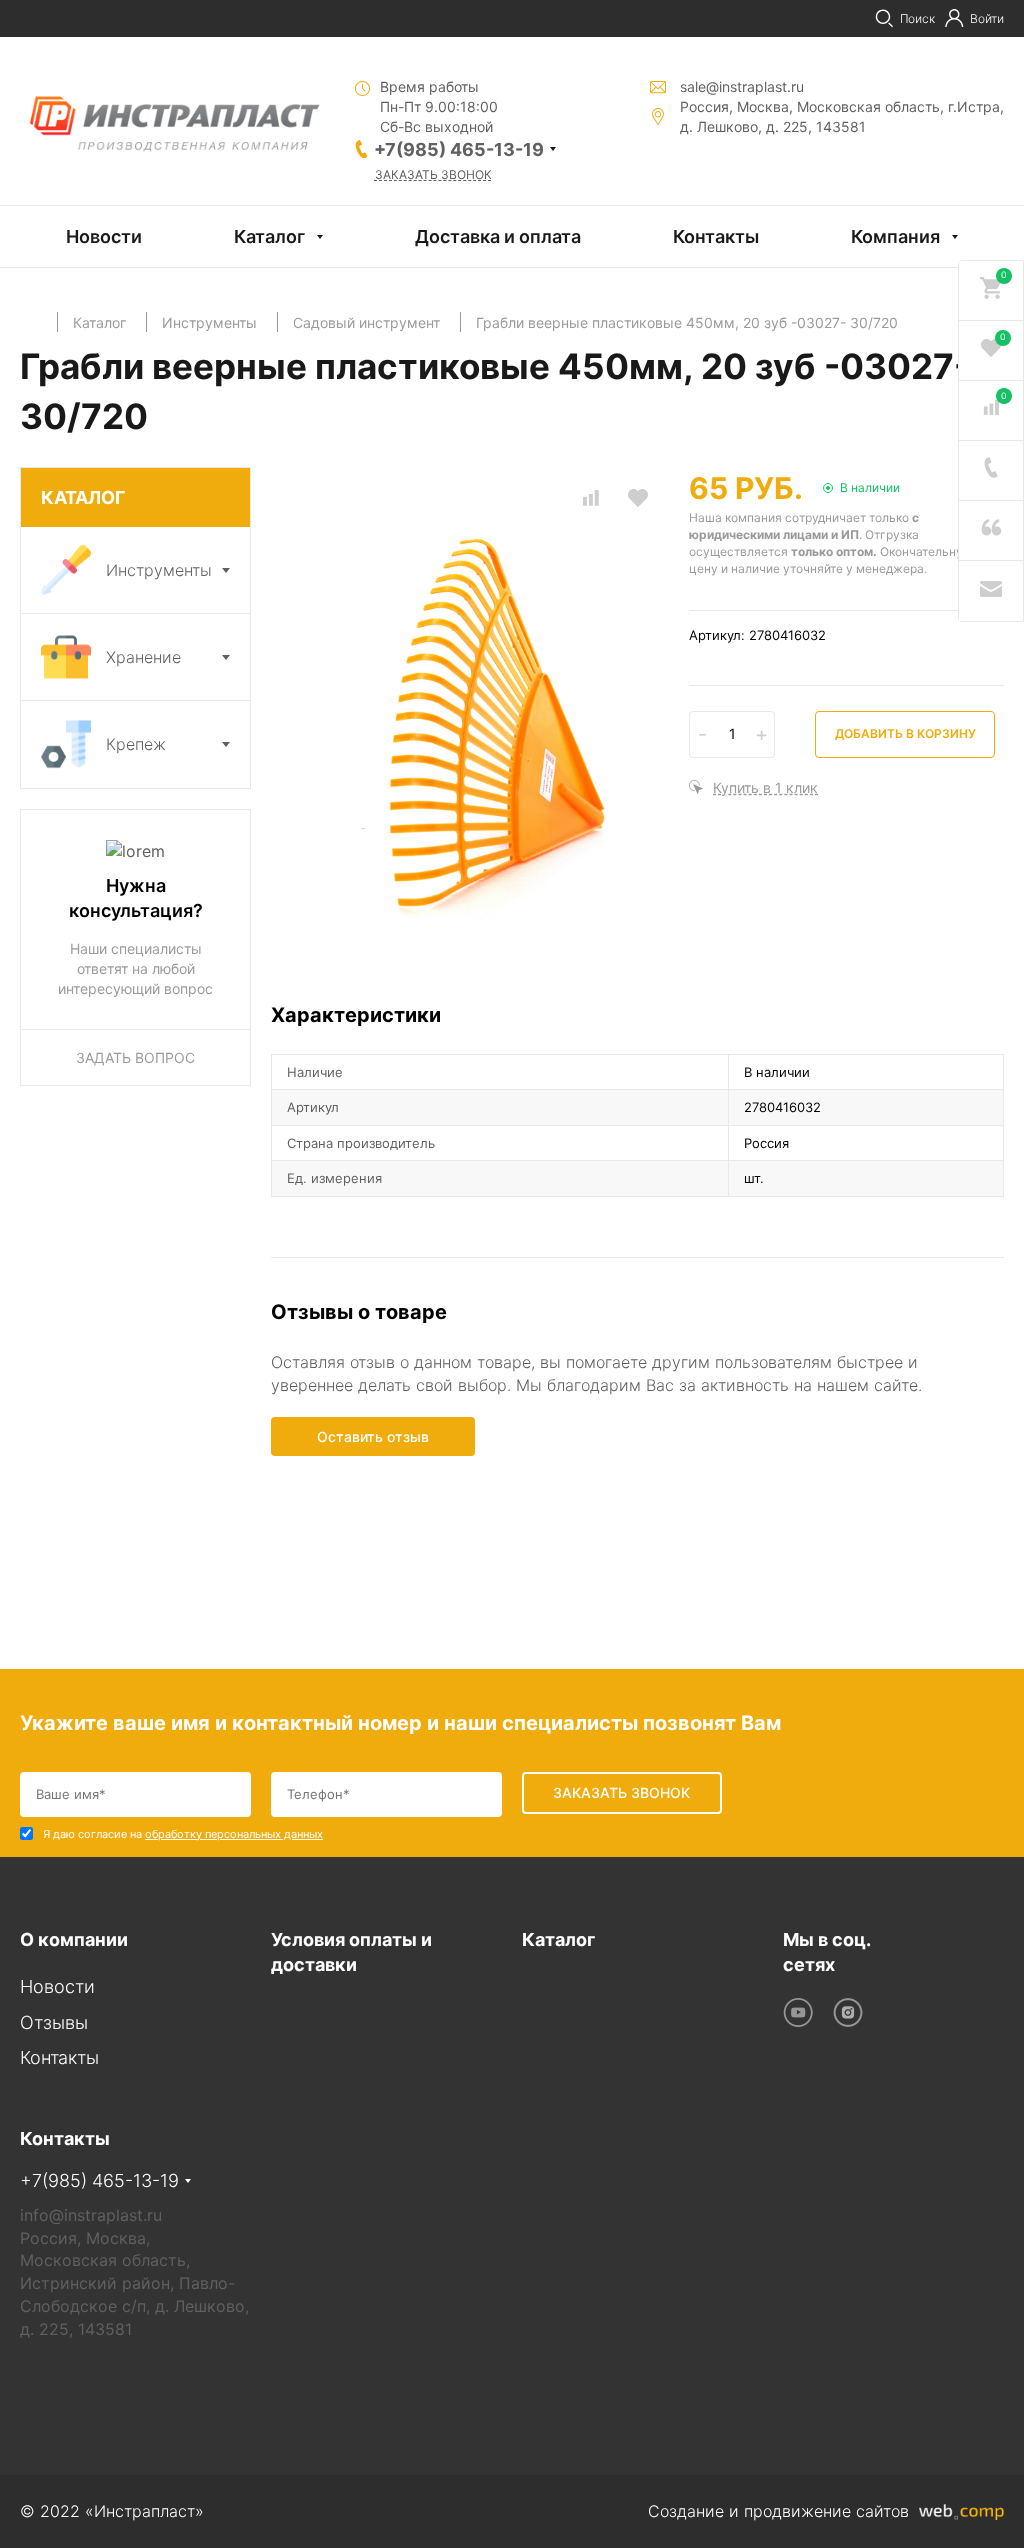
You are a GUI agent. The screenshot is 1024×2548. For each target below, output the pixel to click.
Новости (104, 236)
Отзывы (54, 2022)
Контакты (716, 236)
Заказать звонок (433, 174)
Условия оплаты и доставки (351, 1952)
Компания (895, 236)
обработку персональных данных (234, 1834)
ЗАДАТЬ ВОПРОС (135, 1057)
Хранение (143, 657)
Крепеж (136, 744)
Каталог (269, 236)
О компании (74, 1939)
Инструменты (159, 570)
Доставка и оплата (498, 236)
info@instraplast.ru (91, 2215)
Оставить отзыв (373, 1436)
